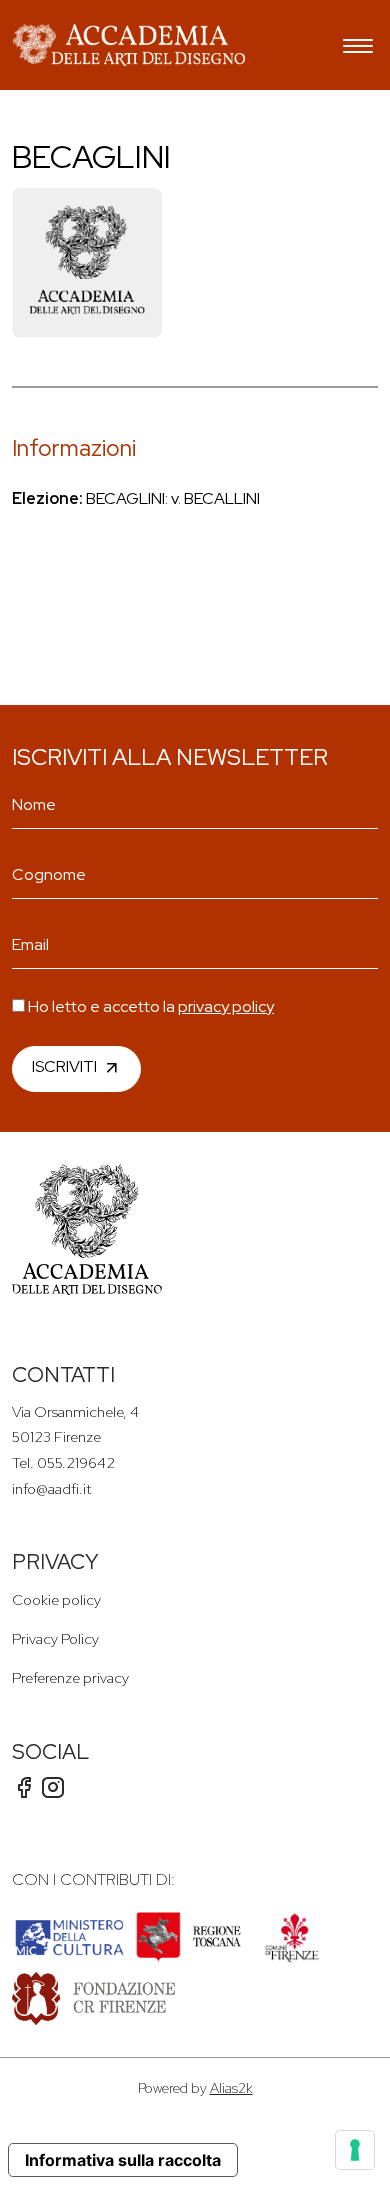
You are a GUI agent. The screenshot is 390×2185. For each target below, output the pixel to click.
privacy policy (226, 1006)
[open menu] (358, 48)
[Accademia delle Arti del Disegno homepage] (129, 45)
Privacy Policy (55, 1638)
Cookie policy (56, 1599)
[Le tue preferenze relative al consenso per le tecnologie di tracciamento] (355, 2150)
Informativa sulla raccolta (123, 2160)
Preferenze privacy (70, 1677)
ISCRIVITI (64, 1066)
